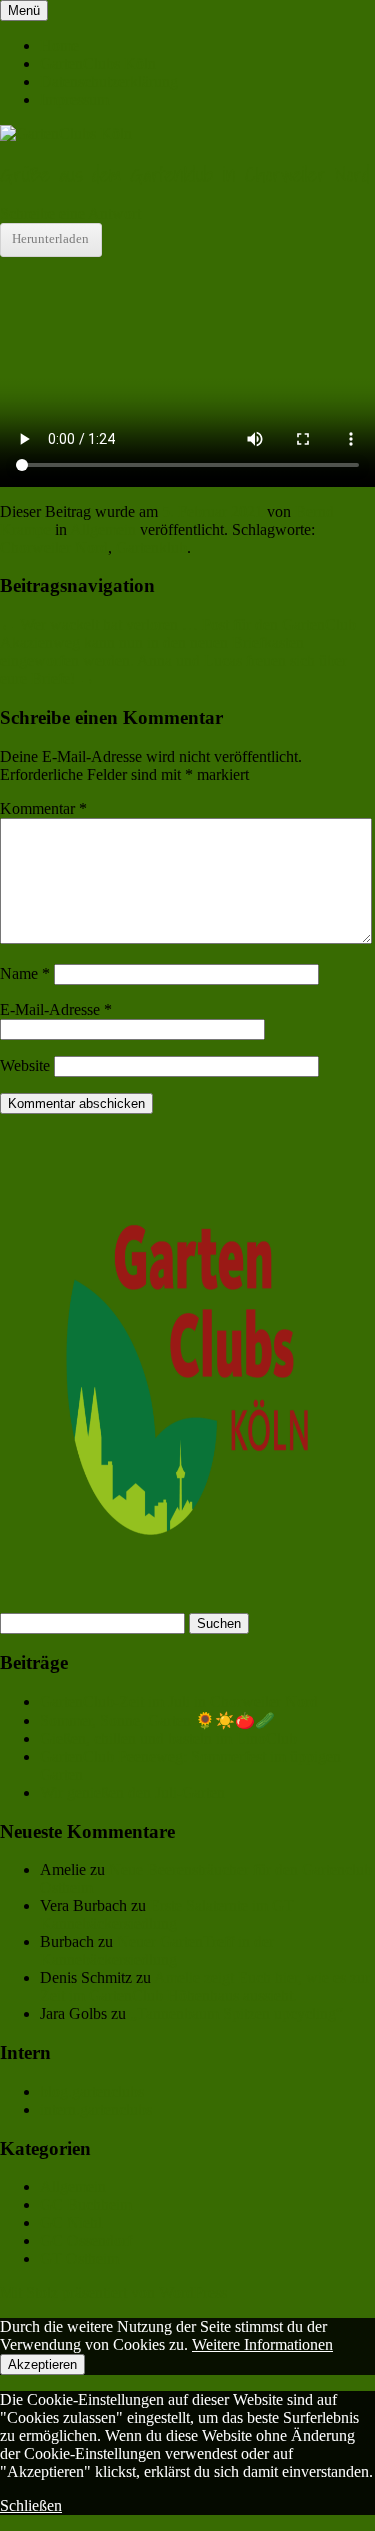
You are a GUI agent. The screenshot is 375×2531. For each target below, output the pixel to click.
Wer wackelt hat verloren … (99, 624)
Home (59, 45)
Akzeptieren (42, 2364)
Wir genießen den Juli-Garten (132, 1792)
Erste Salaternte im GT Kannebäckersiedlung (167, 1914)
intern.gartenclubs (96, 2109)
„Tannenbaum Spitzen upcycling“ (236, 2013)
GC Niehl (71, 2222)
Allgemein (103, 529)
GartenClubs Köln (98, 63)
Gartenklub (151, 547)
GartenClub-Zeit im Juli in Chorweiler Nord (179, 1701)
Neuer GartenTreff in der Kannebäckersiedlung (157, 1950)
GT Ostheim (79, 2258)
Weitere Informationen (262, 2344)
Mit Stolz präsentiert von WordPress (113, 2292)
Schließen (31, 2505)
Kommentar (43, 808)
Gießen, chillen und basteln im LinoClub (168, 1738)
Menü (24, 10)
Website (25, 1065)
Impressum (74, 99)
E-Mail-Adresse (56, 1009)
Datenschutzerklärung (109, 81)
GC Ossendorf (86, 2240)
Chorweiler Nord (54, 547)
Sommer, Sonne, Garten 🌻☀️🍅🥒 (157, 1720)
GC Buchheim (86, 2204)
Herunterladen (50, 239)
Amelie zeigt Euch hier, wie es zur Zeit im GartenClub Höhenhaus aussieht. (205, 1986)
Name (25, 973)
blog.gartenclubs (92, 2091)
